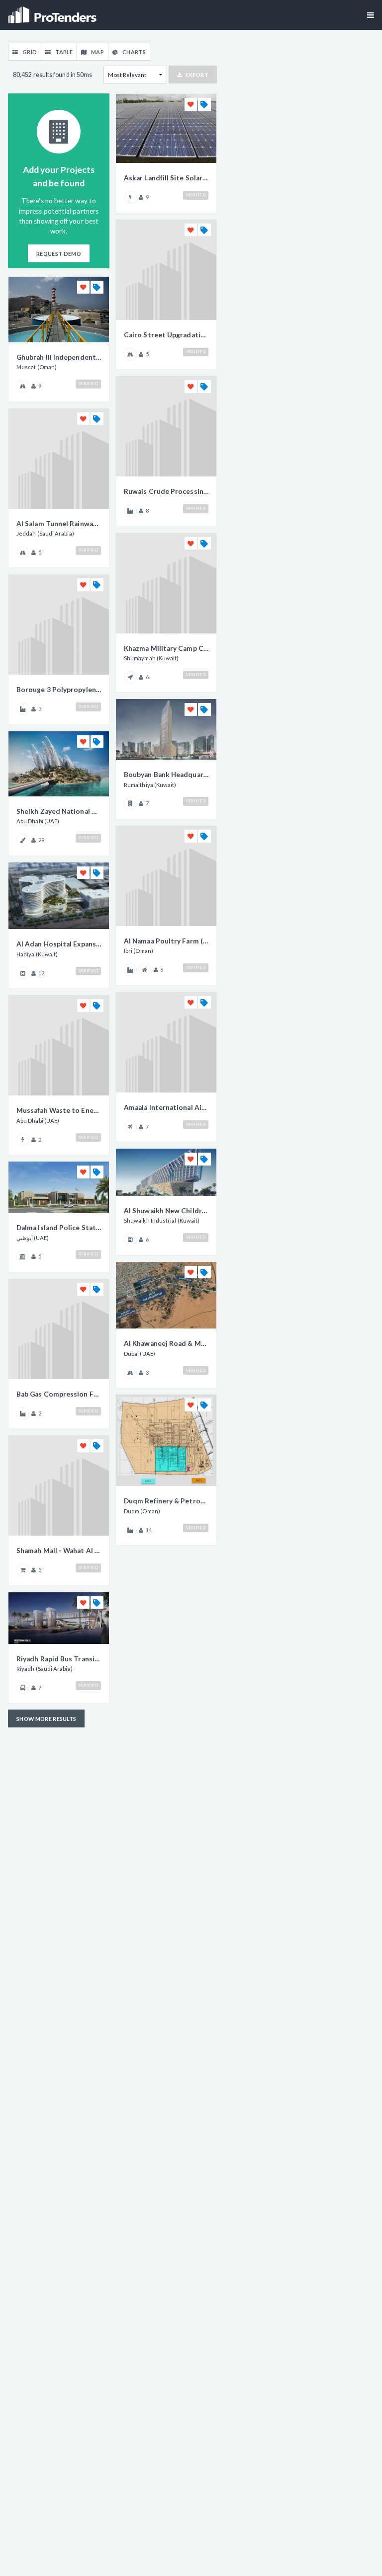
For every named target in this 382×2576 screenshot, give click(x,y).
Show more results (46, 1719)
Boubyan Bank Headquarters (166, 775)
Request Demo (59, 254)
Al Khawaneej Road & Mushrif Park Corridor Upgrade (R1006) (166, 1343)
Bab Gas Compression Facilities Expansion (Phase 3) (59, 1394)
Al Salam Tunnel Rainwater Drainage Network (59, 524)
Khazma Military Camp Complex (166, 648)
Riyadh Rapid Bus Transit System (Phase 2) (59, 1659)
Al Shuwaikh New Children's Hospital (166, 1211)
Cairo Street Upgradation (166, 335)
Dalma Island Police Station (59, 1228)
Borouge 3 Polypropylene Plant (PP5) (59, 690)
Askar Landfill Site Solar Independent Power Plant (166, 178)
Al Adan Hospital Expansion (59, 944)
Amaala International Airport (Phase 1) (166, 1107)
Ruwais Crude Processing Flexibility (166, 491)
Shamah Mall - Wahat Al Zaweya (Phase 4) (59, 1551)
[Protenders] (53, 12)
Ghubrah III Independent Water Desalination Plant (59, 357)
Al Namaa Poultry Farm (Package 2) (166, 941)
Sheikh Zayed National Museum (59, 811)
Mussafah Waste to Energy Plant (59, 1110)
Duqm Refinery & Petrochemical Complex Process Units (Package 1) (166, 1501)
